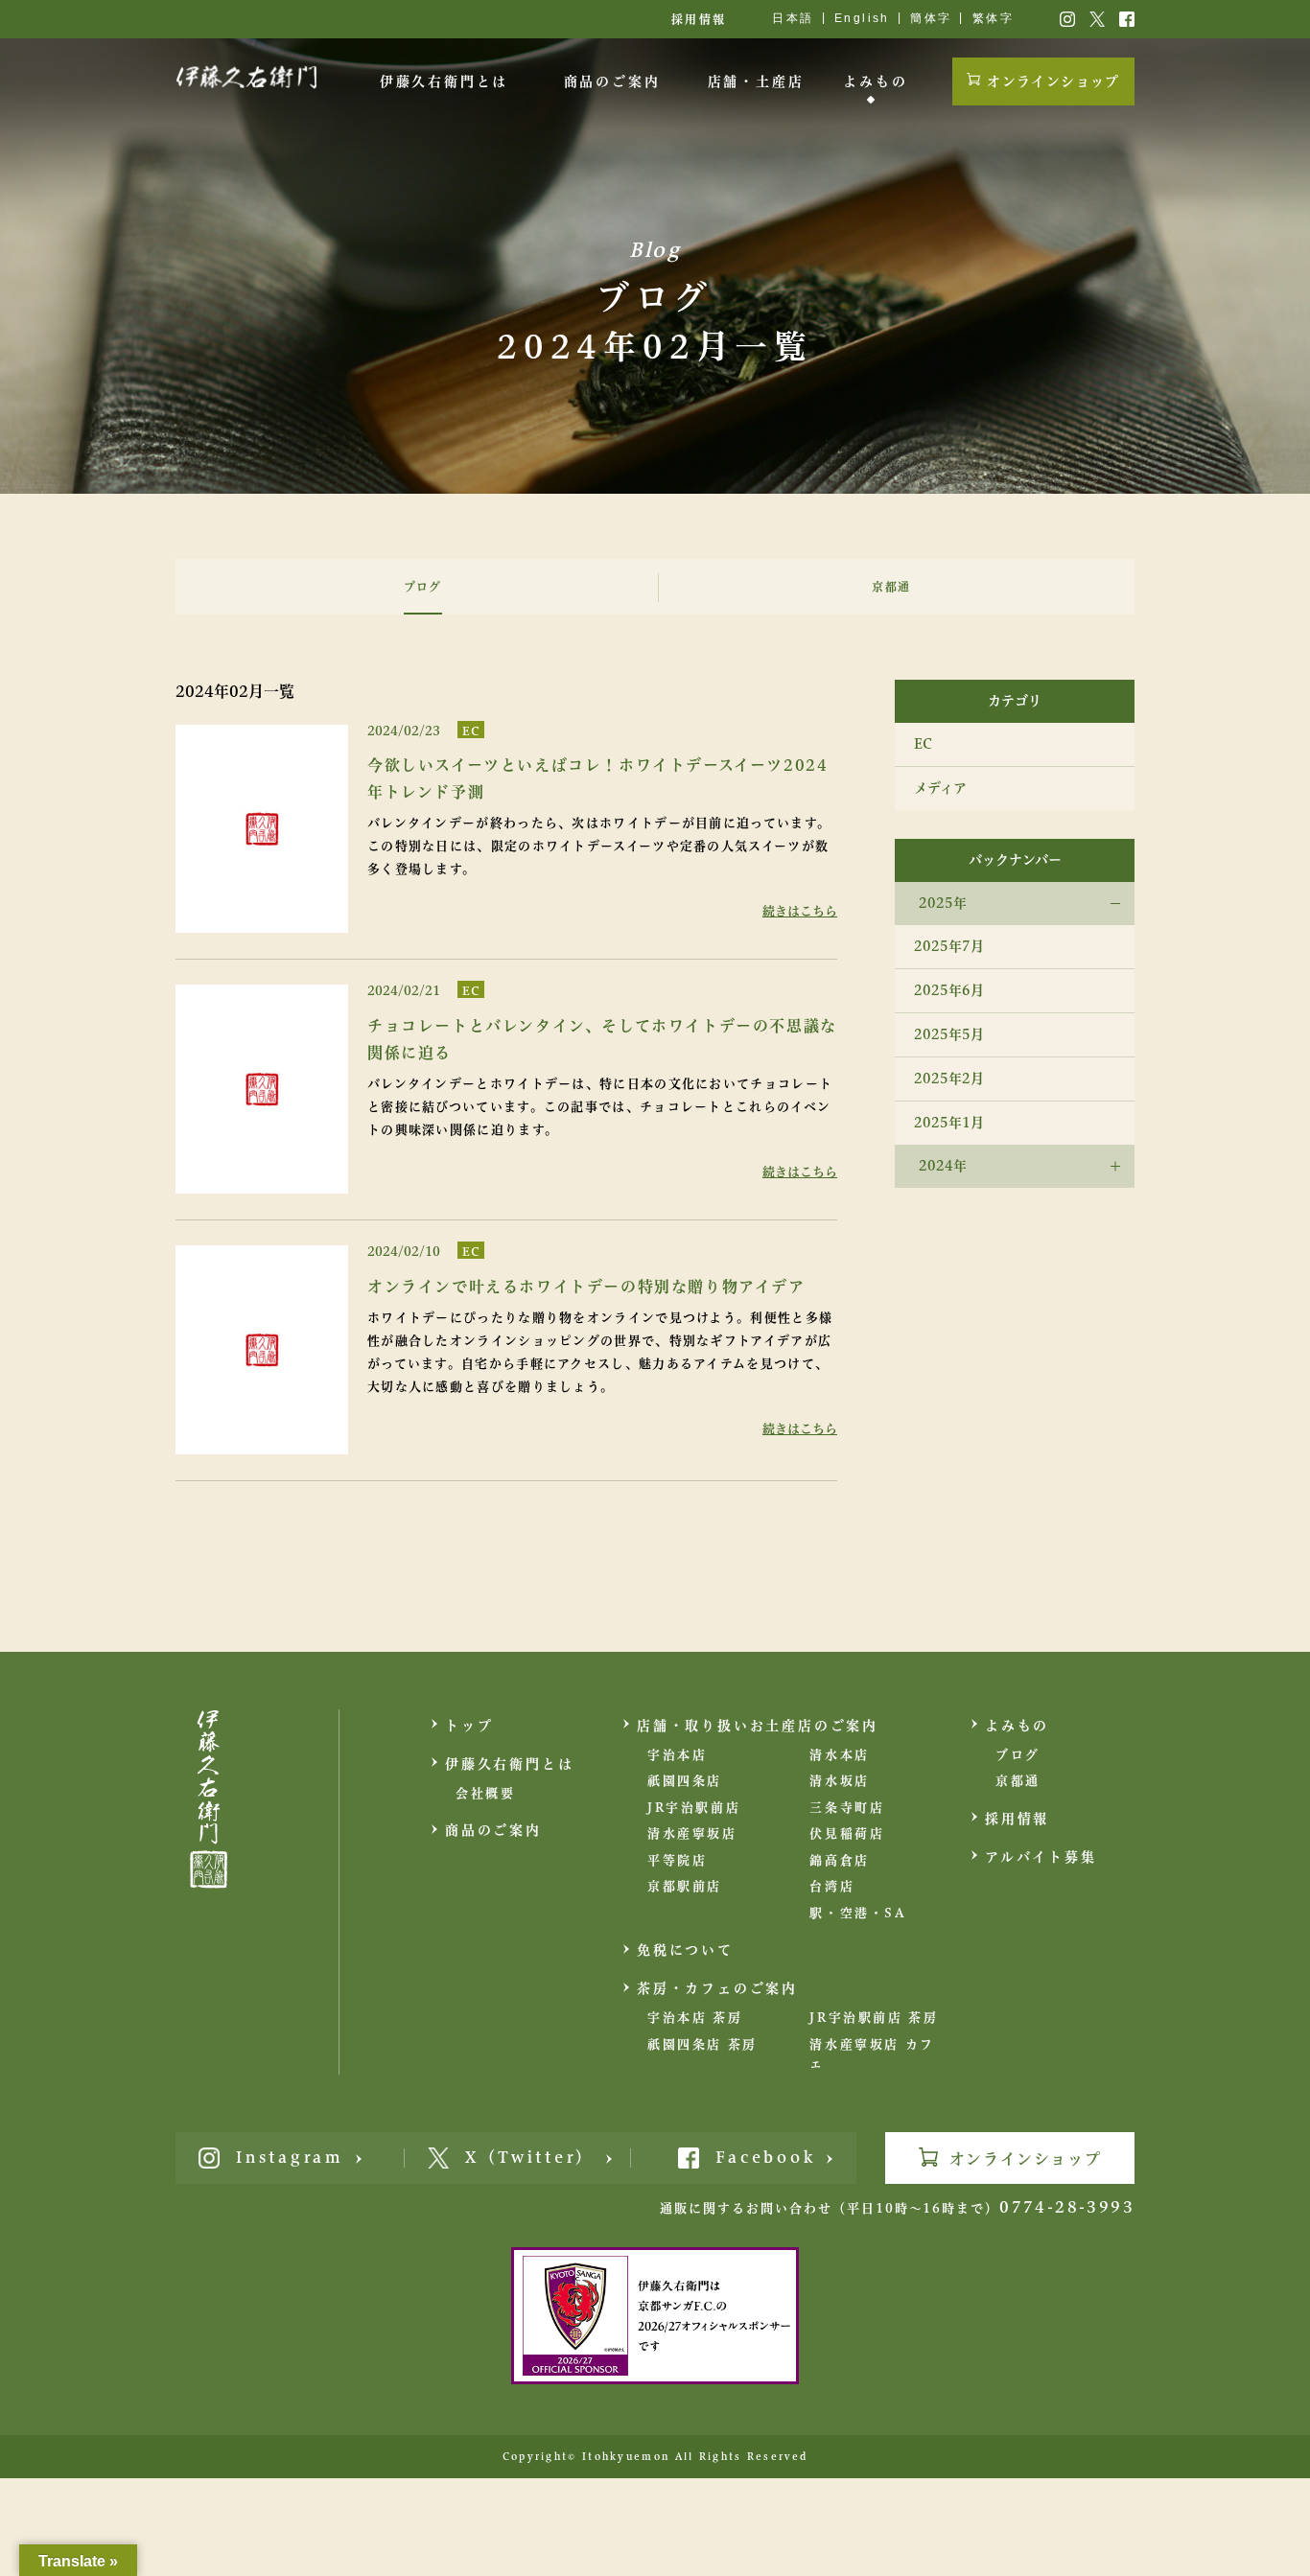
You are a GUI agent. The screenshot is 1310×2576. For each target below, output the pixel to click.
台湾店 (832, 1886)
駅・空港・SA (858, 1913)
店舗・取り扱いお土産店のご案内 (758, 1726)
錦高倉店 (839, 1860)
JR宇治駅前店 (694, 1808)
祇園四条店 (685, 1781)
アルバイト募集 (1041, 1857)
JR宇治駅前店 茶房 (874, 2018)
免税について (685, 1950)
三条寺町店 (847, 1808)
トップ (469, 1726)
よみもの (875, 81)
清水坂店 (839, 1781)
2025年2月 (949, 1079)
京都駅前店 (685, 1886)
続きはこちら (800, 911)
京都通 (1018, 1781)
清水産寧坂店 (692, 1833)
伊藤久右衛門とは (444, 81)
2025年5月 (949, 1034)
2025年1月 (949, 1123)
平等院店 (677, 1860)
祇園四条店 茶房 (702, 2044)
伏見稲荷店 (847, 1833)
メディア (940, 788)
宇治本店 (677, 1755)
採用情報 (699, 19)
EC (471, 731)
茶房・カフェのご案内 (717, 1988)
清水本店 (839, 1755)
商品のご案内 (612, 81)
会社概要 (485, 1793)
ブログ (1018, 1755)
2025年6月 (949, 990)
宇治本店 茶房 (695, 2018)
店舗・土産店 (756, 81)
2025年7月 (949, 946)
